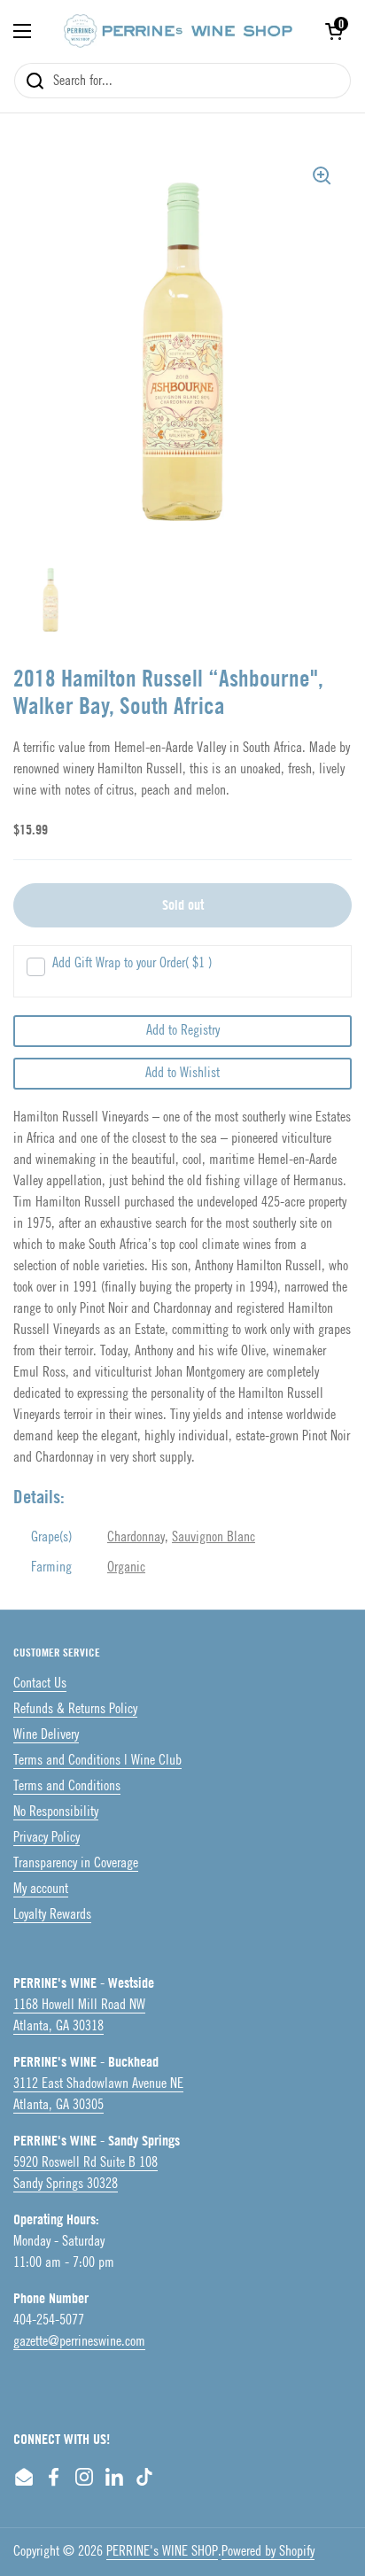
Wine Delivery (46, 1735)
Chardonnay (136, 1537)
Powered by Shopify (268, 2552)
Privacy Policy (47, 1838)
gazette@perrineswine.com (79, 2342)
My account (41, 1889)
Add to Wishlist (182, 1073)
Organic (126, 1567)
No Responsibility (56, 1812)
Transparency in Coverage (76, 1863)
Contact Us (40, 1684)
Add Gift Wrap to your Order (132, 963)
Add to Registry (183, 1031)
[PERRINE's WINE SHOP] (178, 31)
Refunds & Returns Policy (75, 1709)
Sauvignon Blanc (214, 1537)
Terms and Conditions (67, 1786)
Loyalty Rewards (52, 1915)
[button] (334, 31)
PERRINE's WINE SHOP (162, 2552)
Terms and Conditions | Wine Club (97, 1761)
